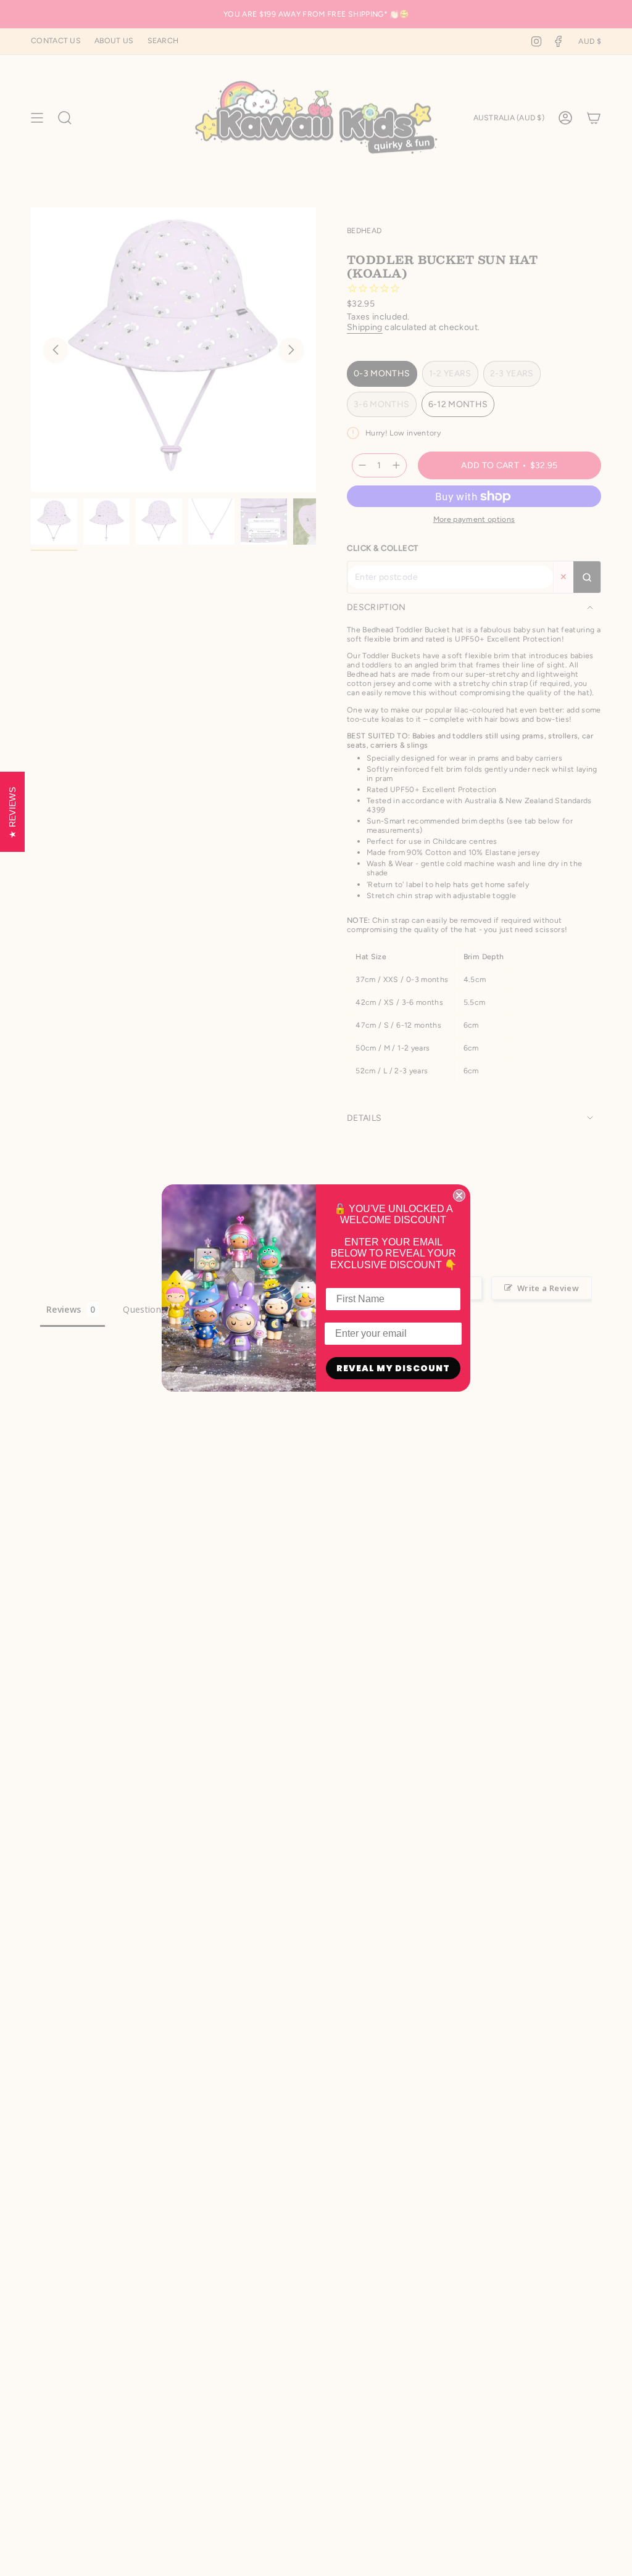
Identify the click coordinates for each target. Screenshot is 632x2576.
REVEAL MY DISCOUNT (393, 1368)
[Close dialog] (459, 1195)
